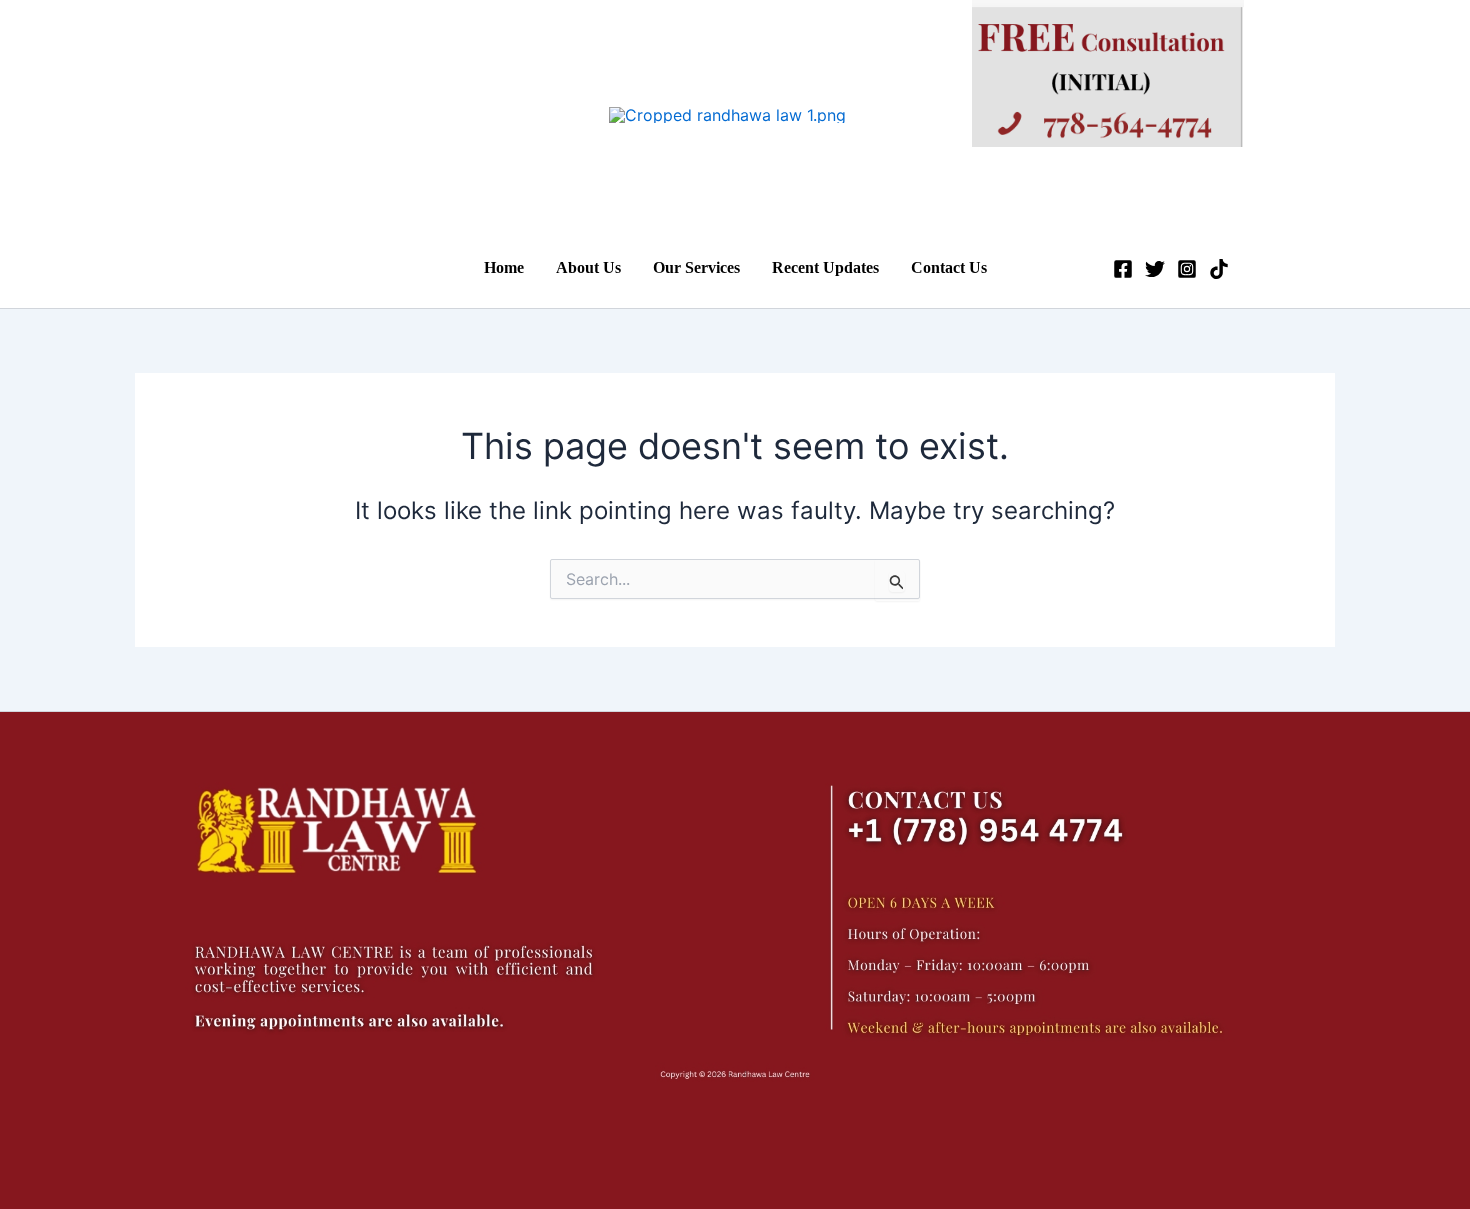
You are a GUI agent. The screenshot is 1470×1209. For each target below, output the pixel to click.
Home (504, 267)
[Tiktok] (1219, 269)
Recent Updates (825, 267)
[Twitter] (1155, 269)
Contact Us (949, 267)
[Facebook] (1123, 269)
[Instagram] (1187, 269)
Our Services (696, 267)
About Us (588, 267)
